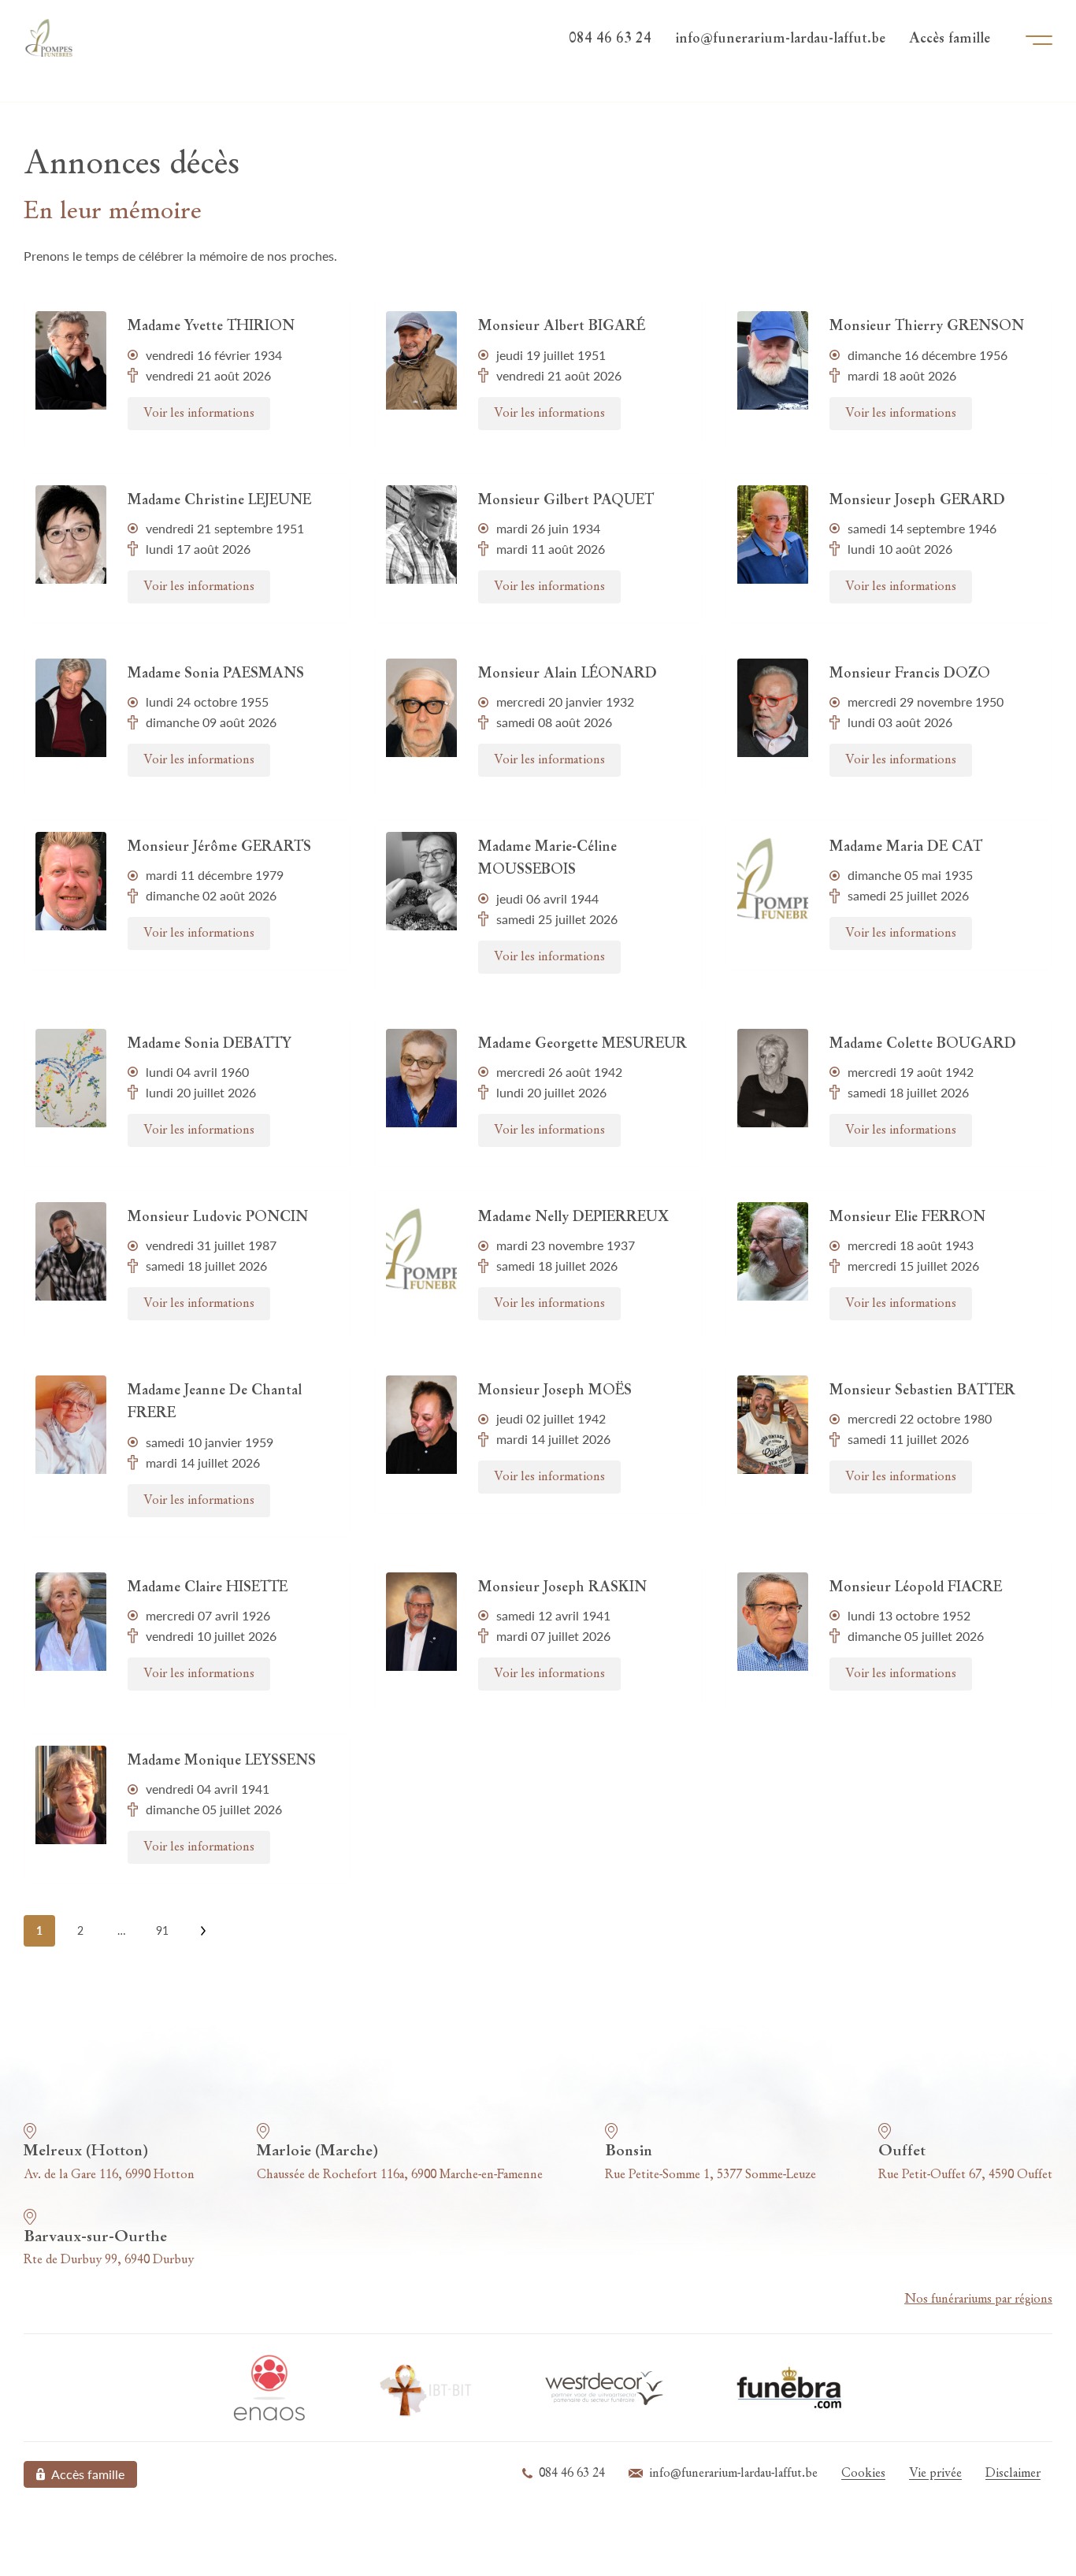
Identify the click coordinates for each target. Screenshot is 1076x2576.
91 (162, 1930)
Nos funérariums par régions (978, 2299)
